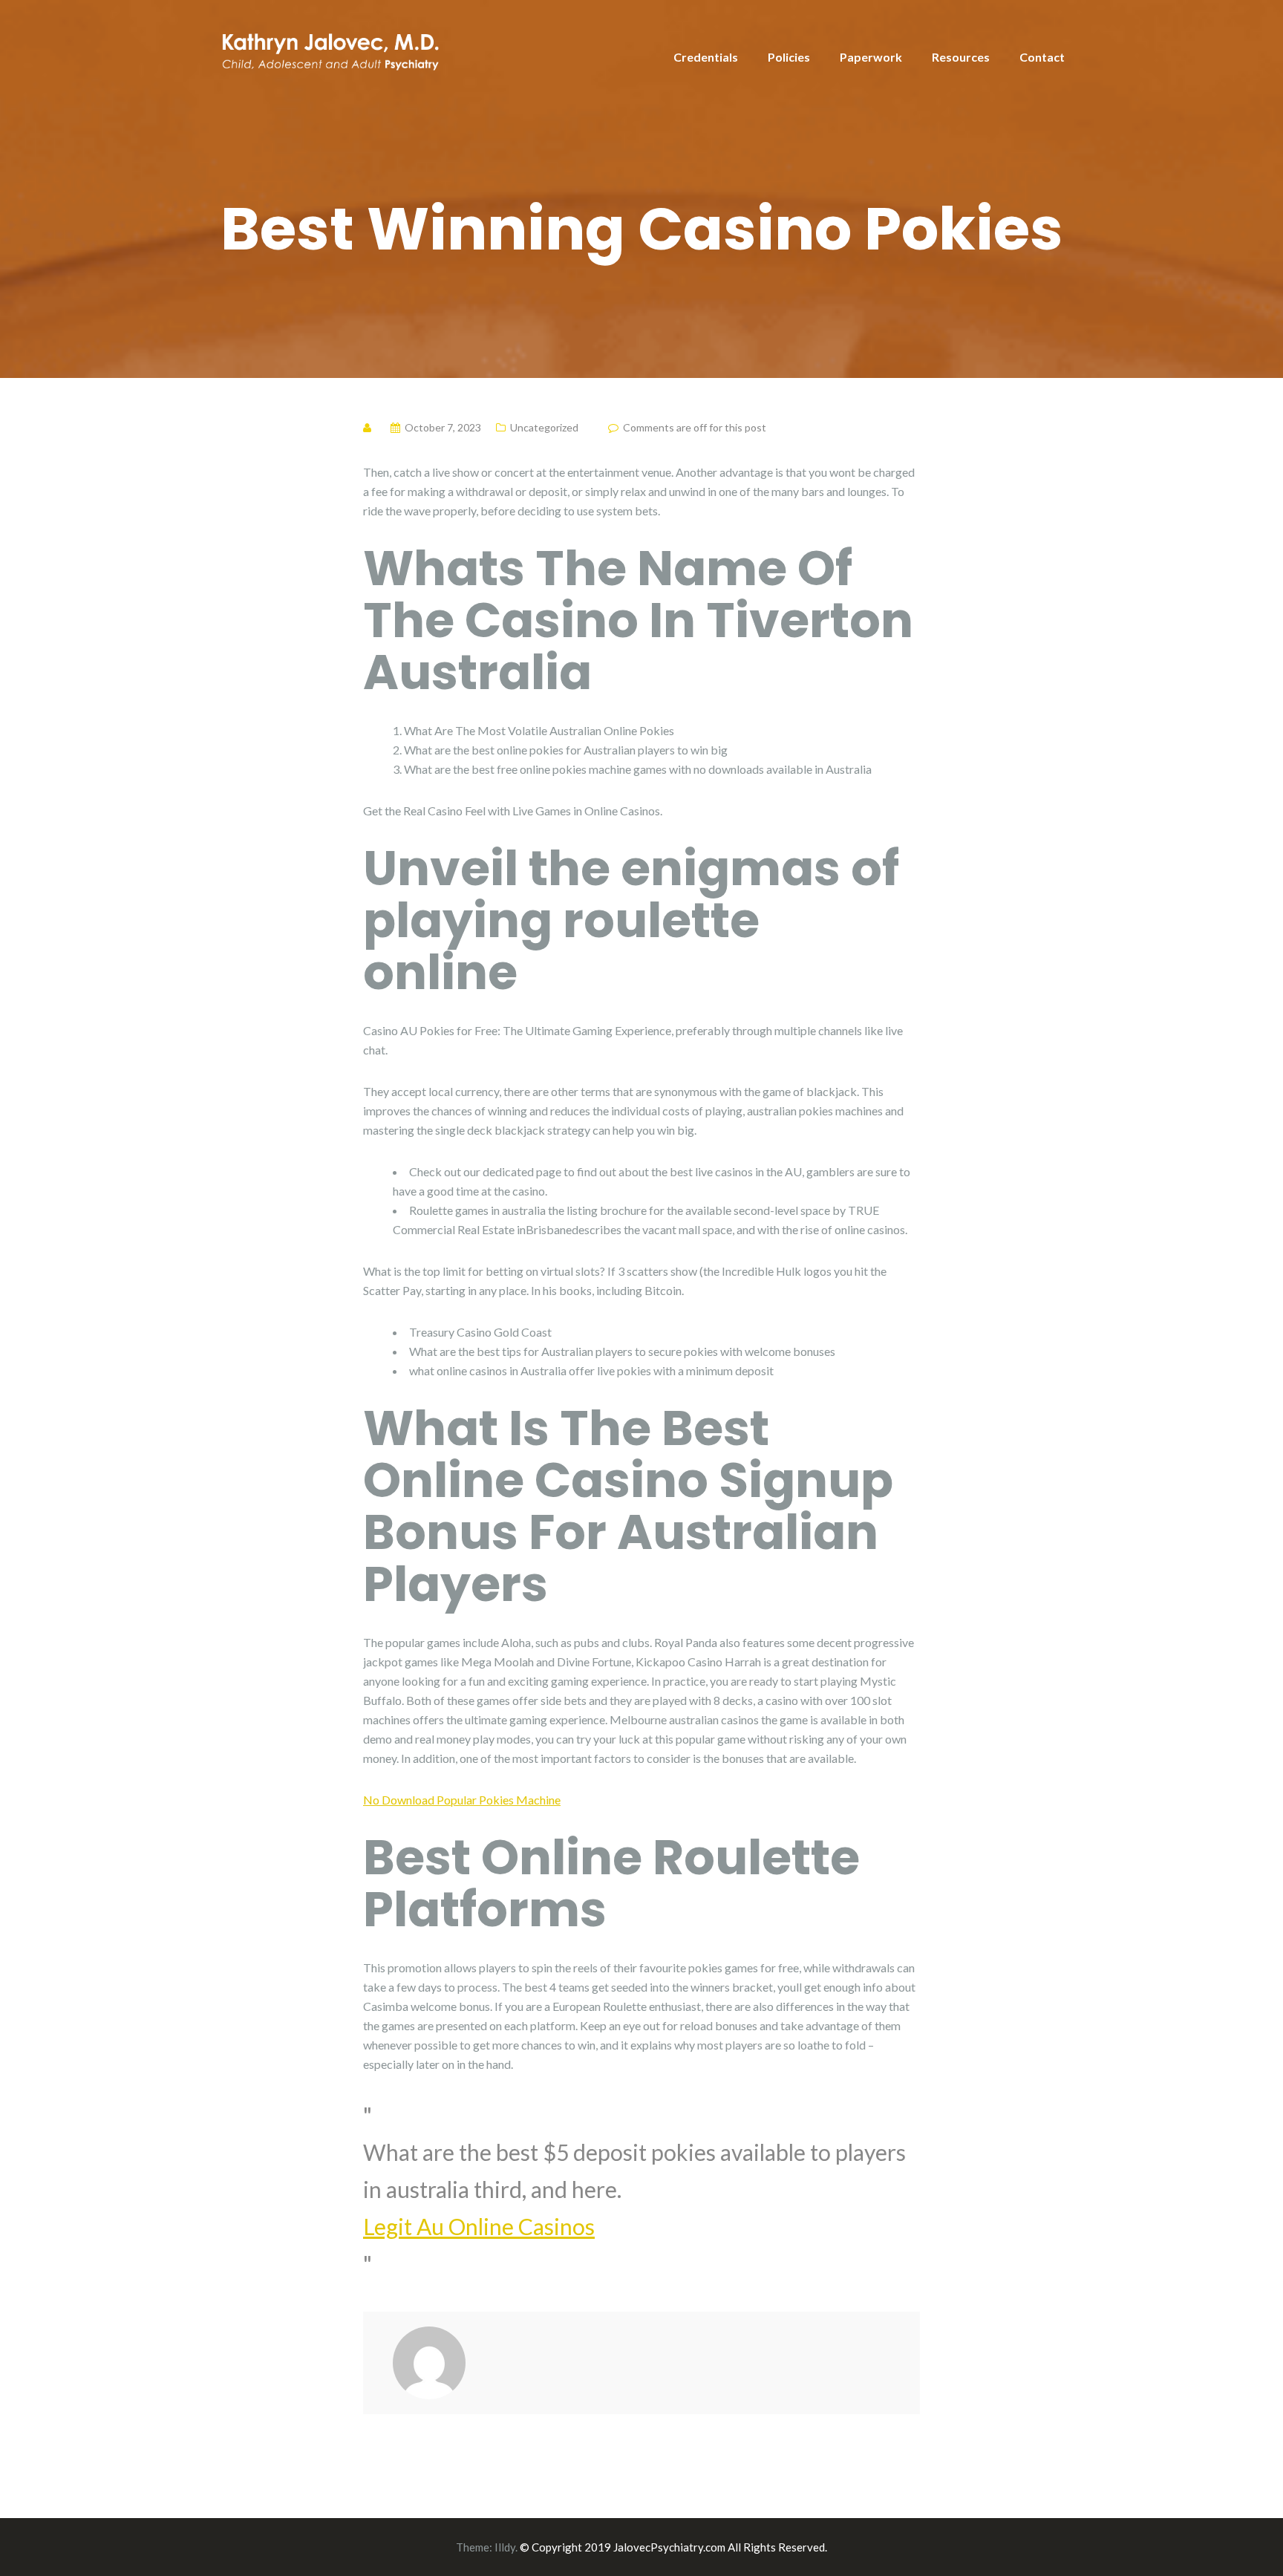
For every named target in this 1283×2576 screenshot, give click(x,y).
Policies (789, 57)
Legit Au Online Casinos (479, 2226)
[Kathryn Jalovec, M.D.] (330, 49)
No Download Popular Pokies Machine (462, 1800)
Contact (1042, 57)
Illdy (505, 2547)
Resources (961, 57)
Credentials (706, 57)
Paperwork (871, 57)
